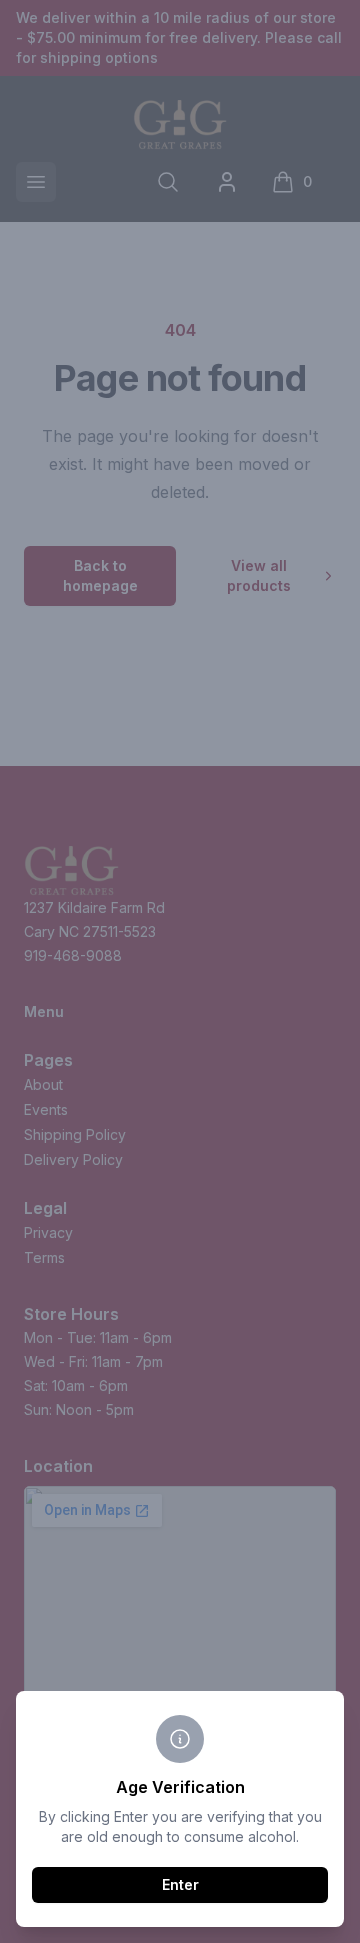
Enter (180, 1884)
